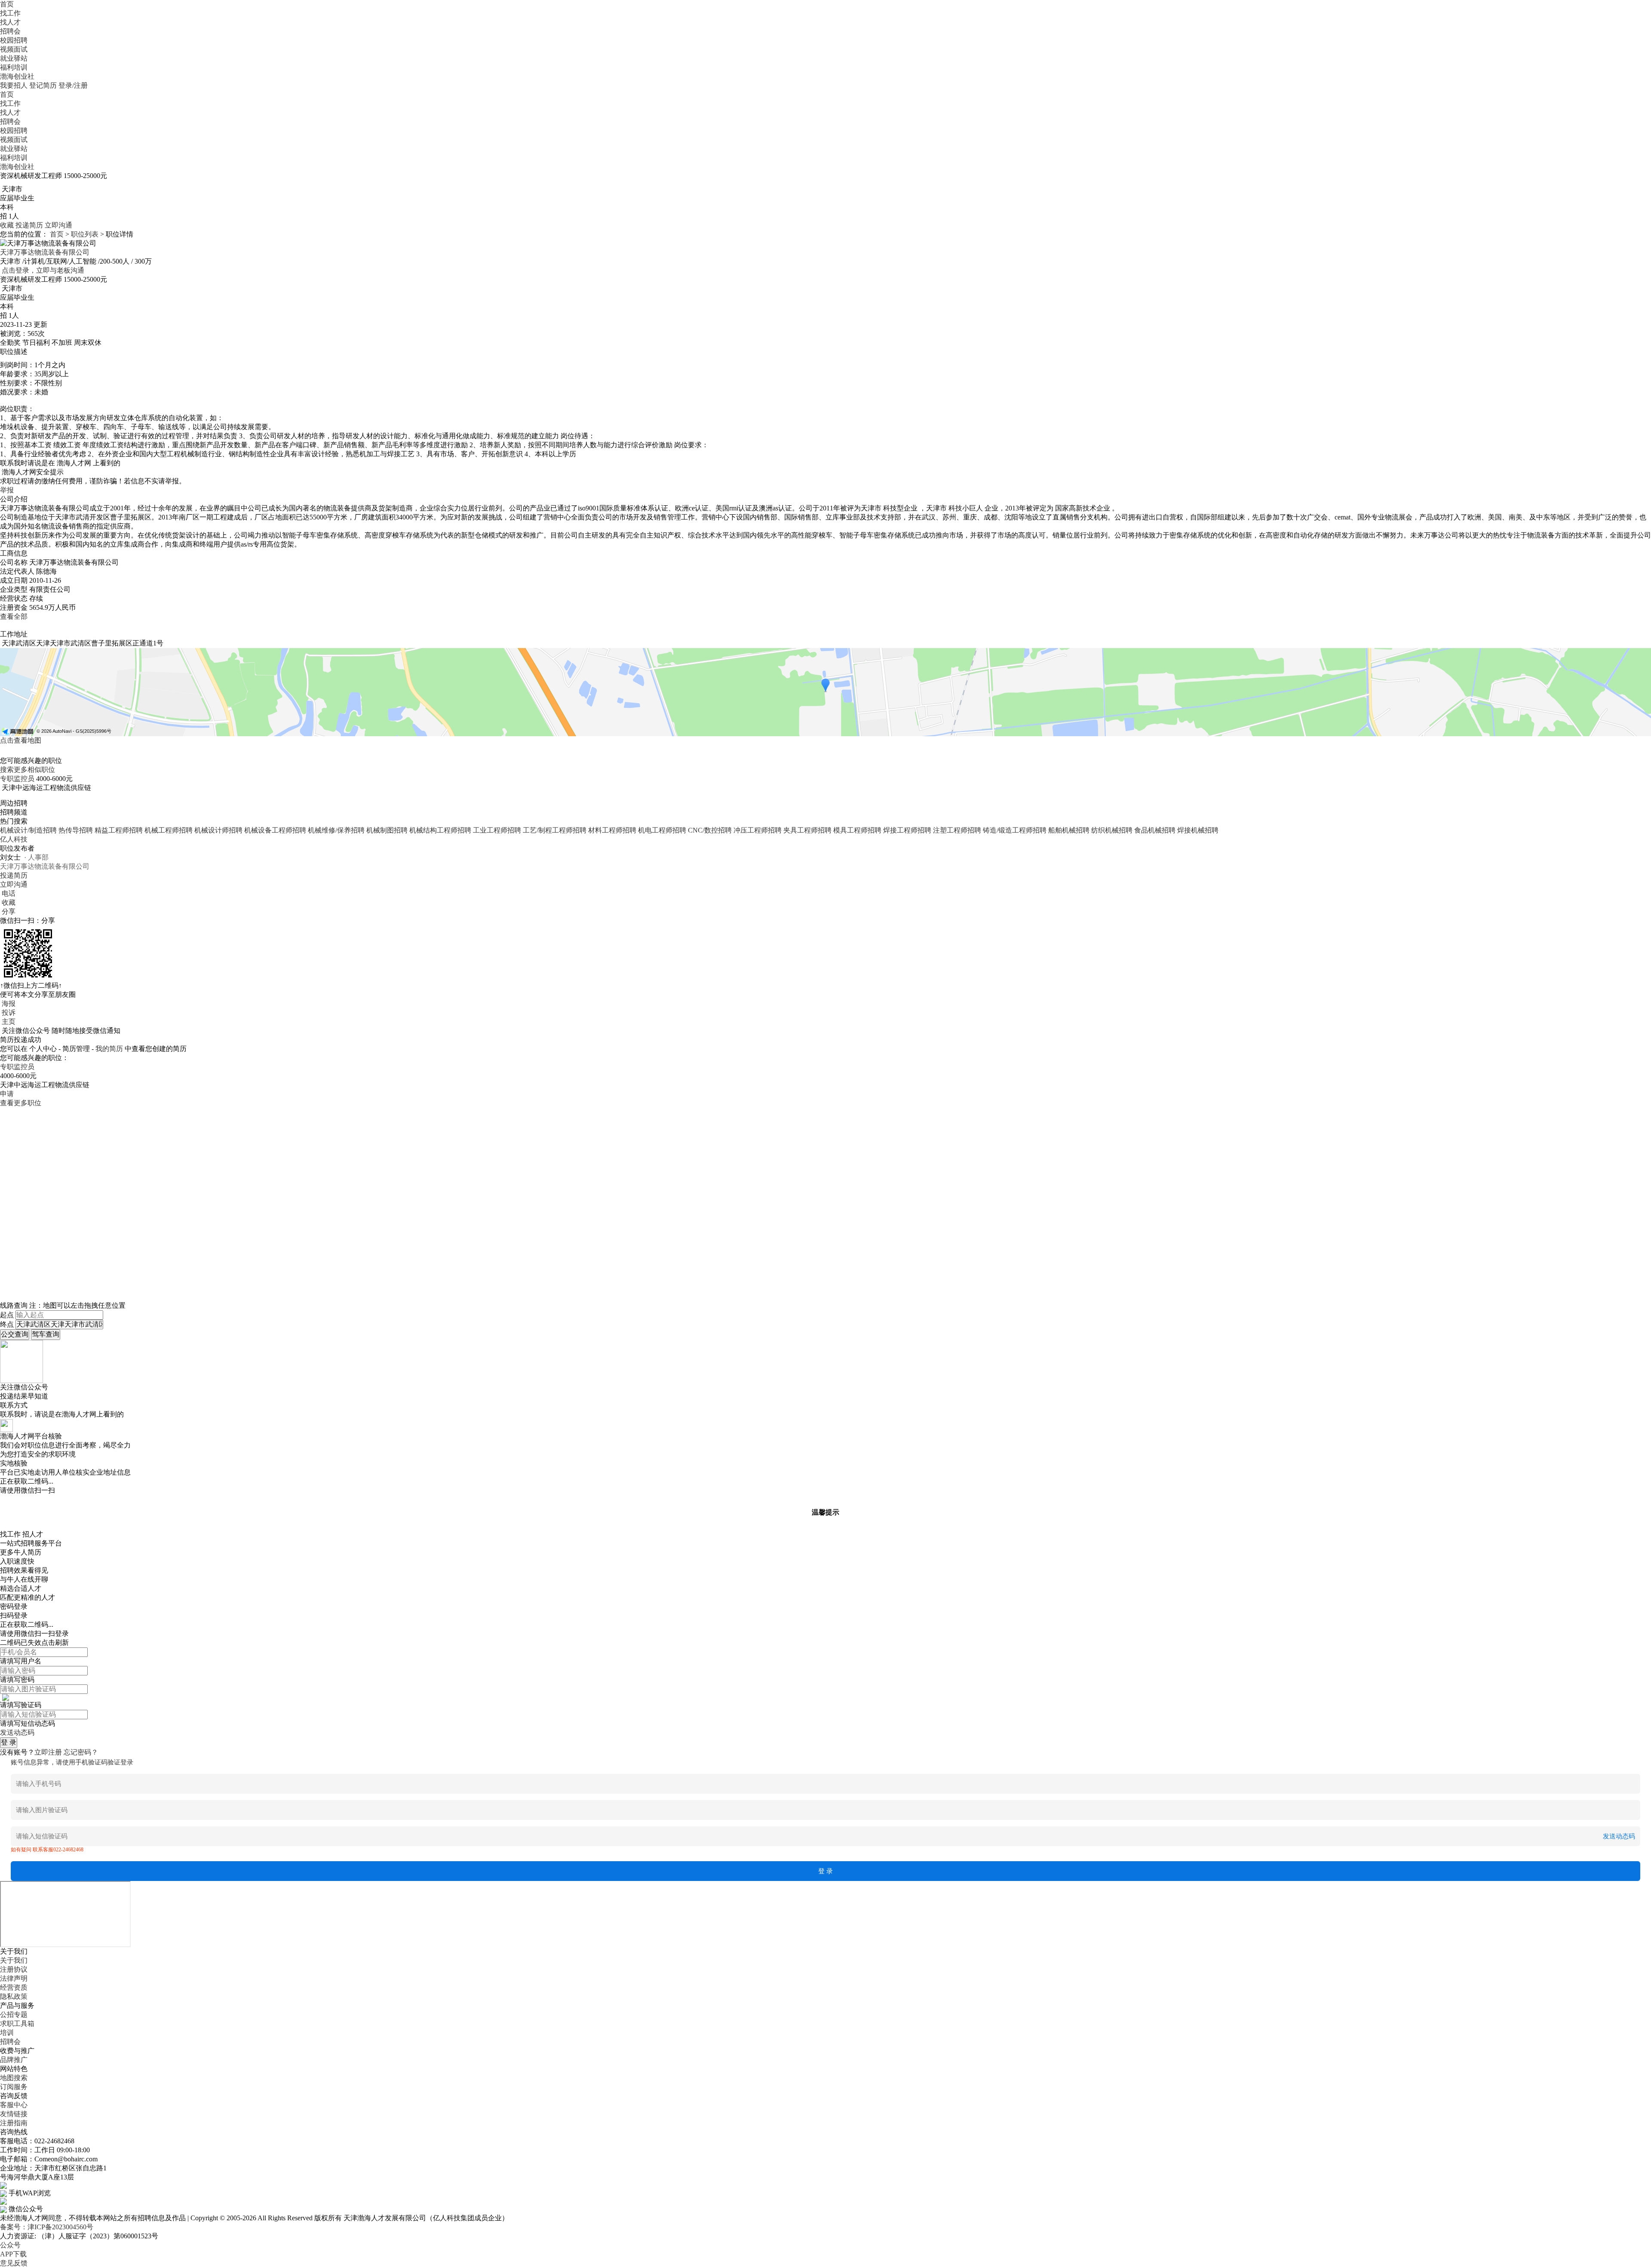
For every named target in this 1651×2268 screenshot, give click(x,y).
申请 (7, 1094)
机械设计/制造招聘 (28, 830)
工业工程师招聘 (497, 830)
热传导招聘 (76, 830)
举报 (7, 490)
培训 (7, 2033)
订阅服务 (14, 2087)
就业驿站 (14, 58)
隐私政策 (14, 1996)
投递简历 (29, 225)
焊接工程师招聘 (907, 830)
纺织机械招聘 (1112, 830)
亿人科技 (14, 839)
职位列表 (85, 234)
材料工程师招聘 (612, 830)
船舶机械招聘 (1069, 830)
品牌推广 (14, 2060)
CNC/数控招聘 (710, 830)
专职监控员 (17, 779)
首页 (7, 4)
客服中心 (14, 2105)
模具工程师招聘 (857, 830)
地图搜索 (14, 2078)
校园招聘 (14, 40)
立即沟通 (58, 225)
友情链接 (14, 2114)
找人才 (10, 22)
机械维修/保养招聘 (336, 830)
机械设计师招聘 (218, 830)
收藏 (7, 225)
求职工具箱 (17, 2024)
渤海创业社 (17, 76)
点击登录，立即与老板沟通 (43, 270)
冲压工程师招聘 (758, 830)
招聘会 (10, 31)
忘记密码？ (81, 1752)
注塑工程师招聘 (957, 830)
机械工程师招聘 (169, 830)
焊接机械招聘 (1198, 830)
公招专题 (14, 2014)
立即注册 (48, 1752)
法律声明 (14, 1978)
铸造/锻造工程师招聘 (1015, 830)
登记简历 (43, 85)
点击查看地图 (21, 740)
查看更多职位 (21, 1103)
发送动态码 (17, 1732)
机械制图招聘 (387, 830)
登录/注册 (73, 85)
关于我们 (14, 1960)
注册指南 (14, 2123)
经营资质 (14, 1987)
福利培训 (14, 67)
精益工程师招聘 (119, 830)
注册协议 (14, 1969)
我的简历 (109, 1049)
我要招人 (14, 85)
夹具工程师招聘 (807, 830)
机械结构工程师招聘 (440, 830)
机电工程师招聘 (662, 830)
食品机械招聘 (1155, 830)
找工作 (10, 13)
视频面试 (14, 49)
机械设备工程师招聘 (275, 830)
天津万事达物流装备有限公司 (45, 252)
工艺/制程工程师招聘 (555, 830)
